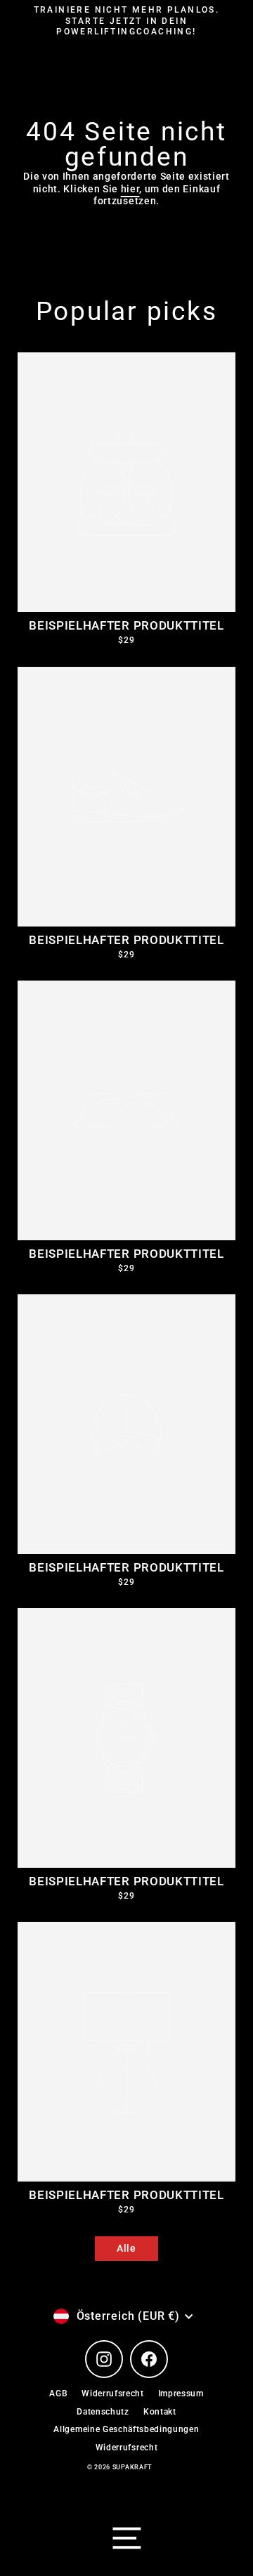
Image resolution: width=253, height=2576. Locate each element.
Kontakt (160, 2412)
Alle (126, 2248)
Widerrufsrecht (113, 2394)
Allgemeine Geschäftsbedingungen (126, 2429)
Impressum (181, 2394)
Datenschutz (103, 2412)
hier (130, 189)
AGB (58, 2394)
